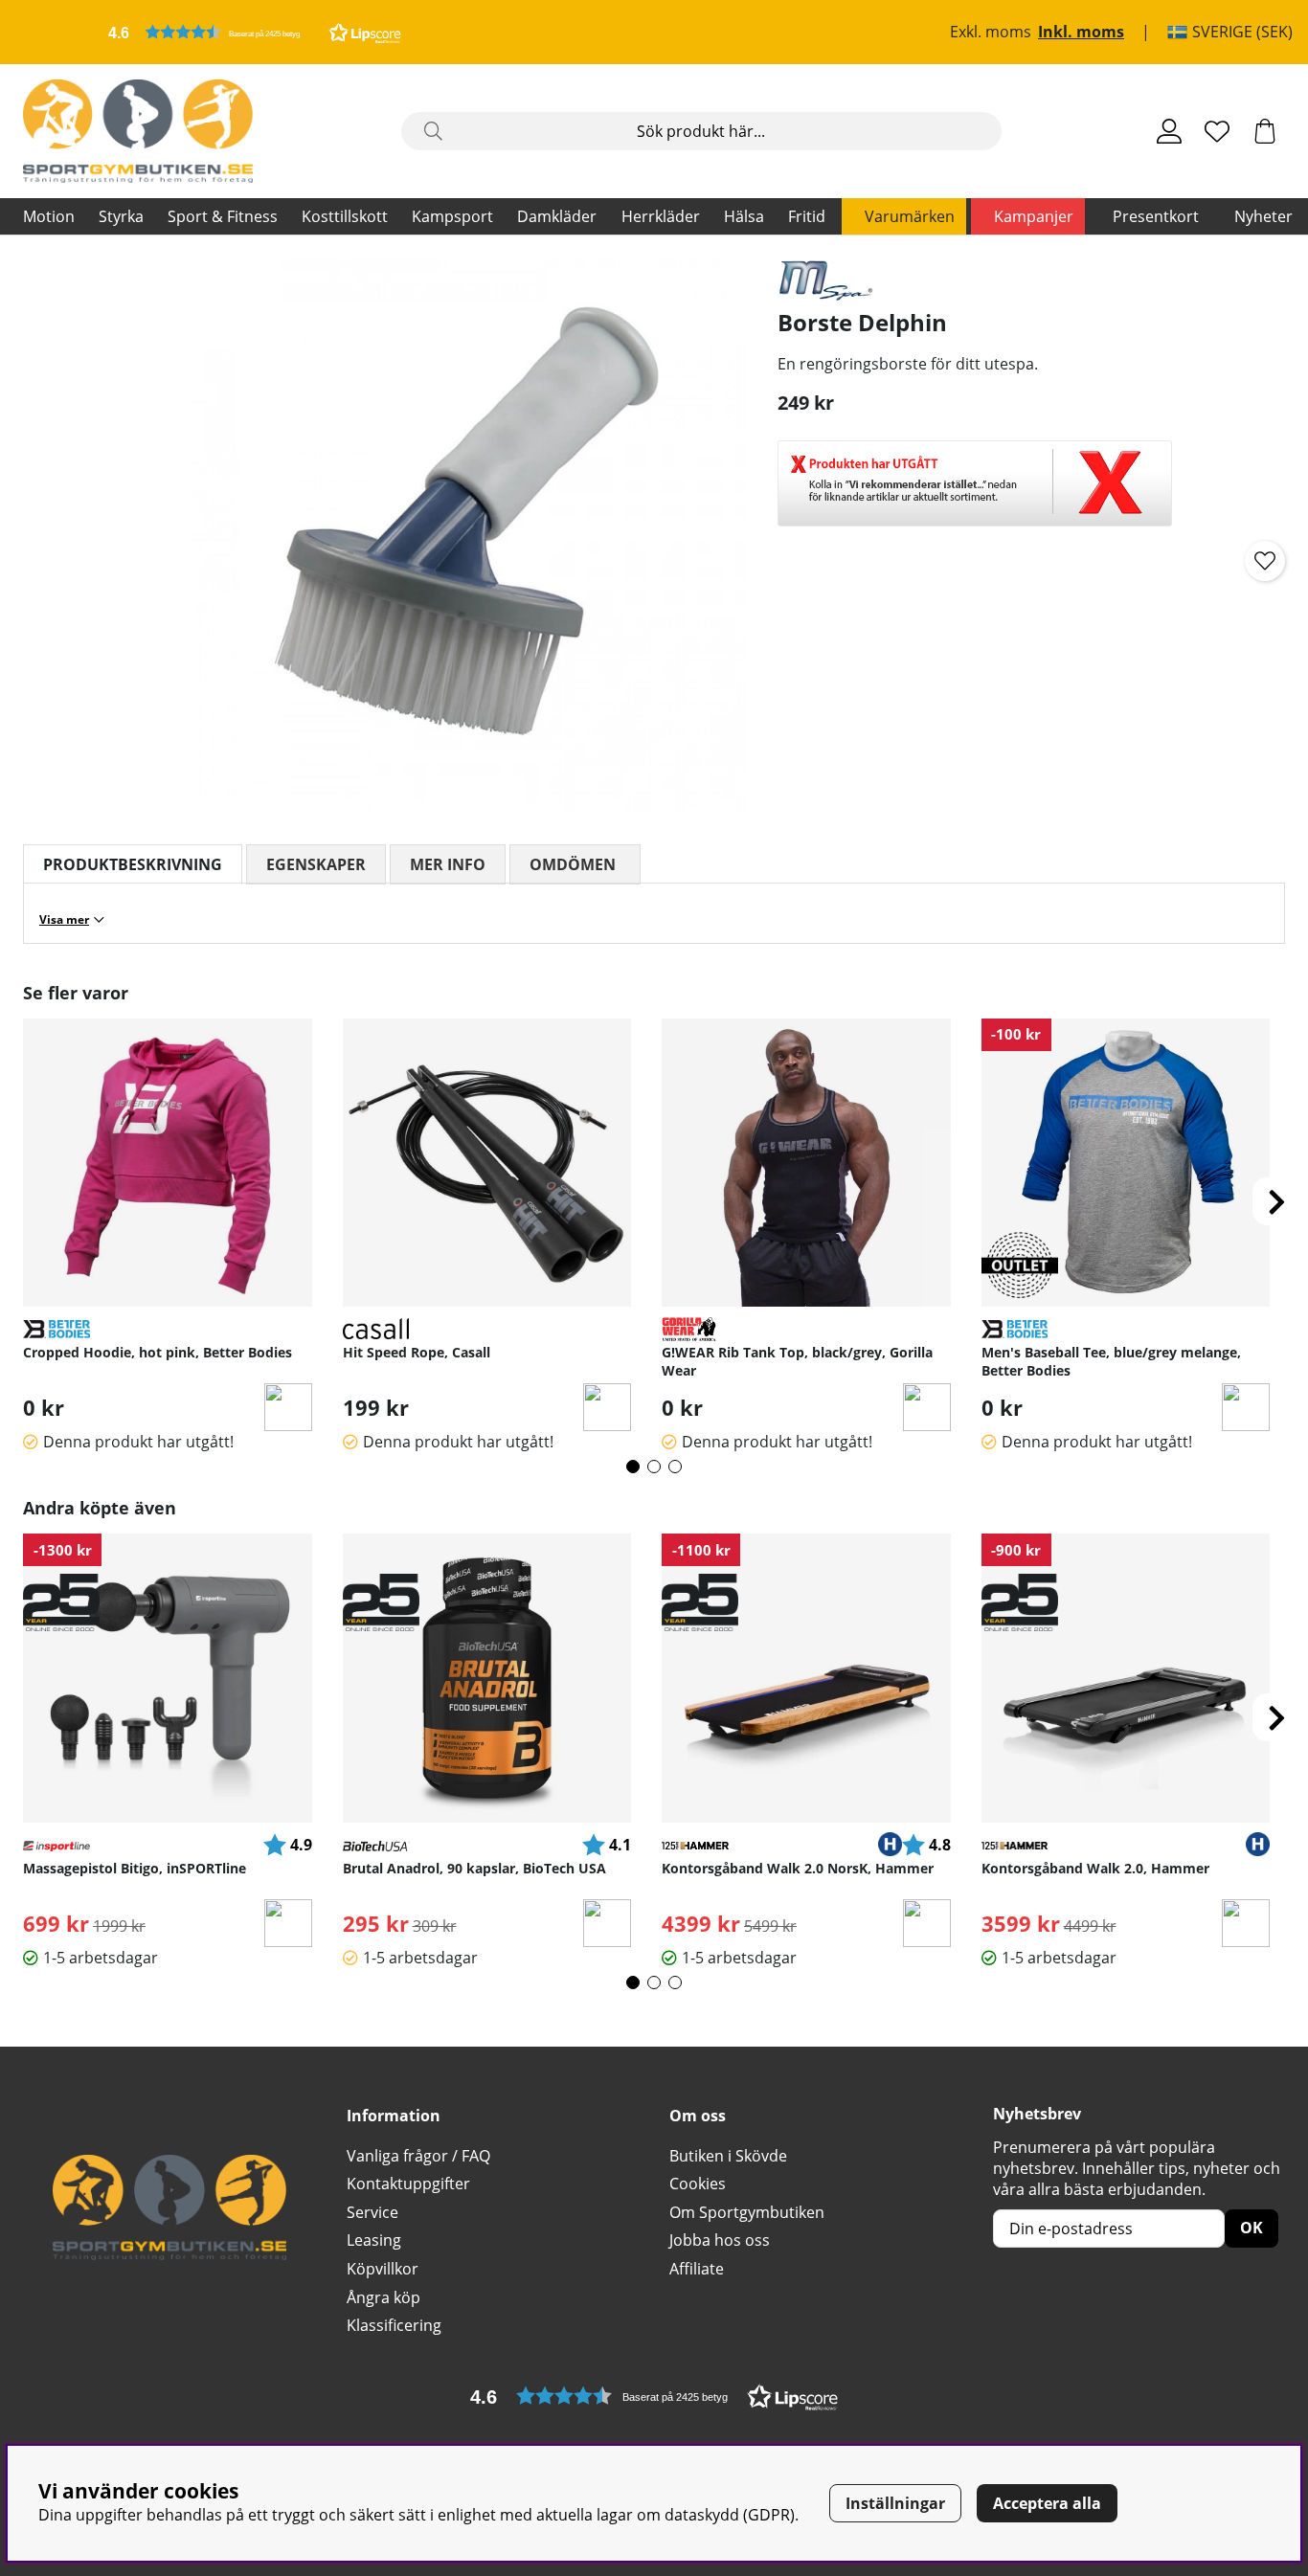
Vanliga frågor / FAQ (418, 2156)
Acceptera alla (1047, 2503)
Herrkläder (661, 216)
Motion (49, 216)
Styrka (121, 216)
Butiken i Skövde (728, 2156)
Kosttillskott (345, 216)
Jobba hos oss (720, 2240)
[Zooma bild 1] (470, 536)
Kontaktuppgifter (408, 2184)
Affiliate (697, 2269)
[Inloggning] (1169, 131)
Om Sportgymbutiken (747, 2212)
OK (1252, 2228)
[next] (1276, 1201)
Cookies (698, 2184)
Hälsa (744, 216)
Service (372, 2212)
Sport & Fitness (223, 216)
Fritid (807, 216)
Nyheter (1263, 216)
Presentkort (1156, 216)
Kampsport (452, 216)
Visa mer (64, 919)
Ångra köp (383, 2297)
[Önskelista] (1217, 131)
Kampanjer (1034, 216)
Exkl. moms (991, 33)
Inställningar (895, 2503)
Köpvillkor (383, 2269)
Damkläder (557, 216)
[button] (255, 32)
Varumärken (910, 216)
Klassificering (394, 2325)
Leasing (374, 2240)
